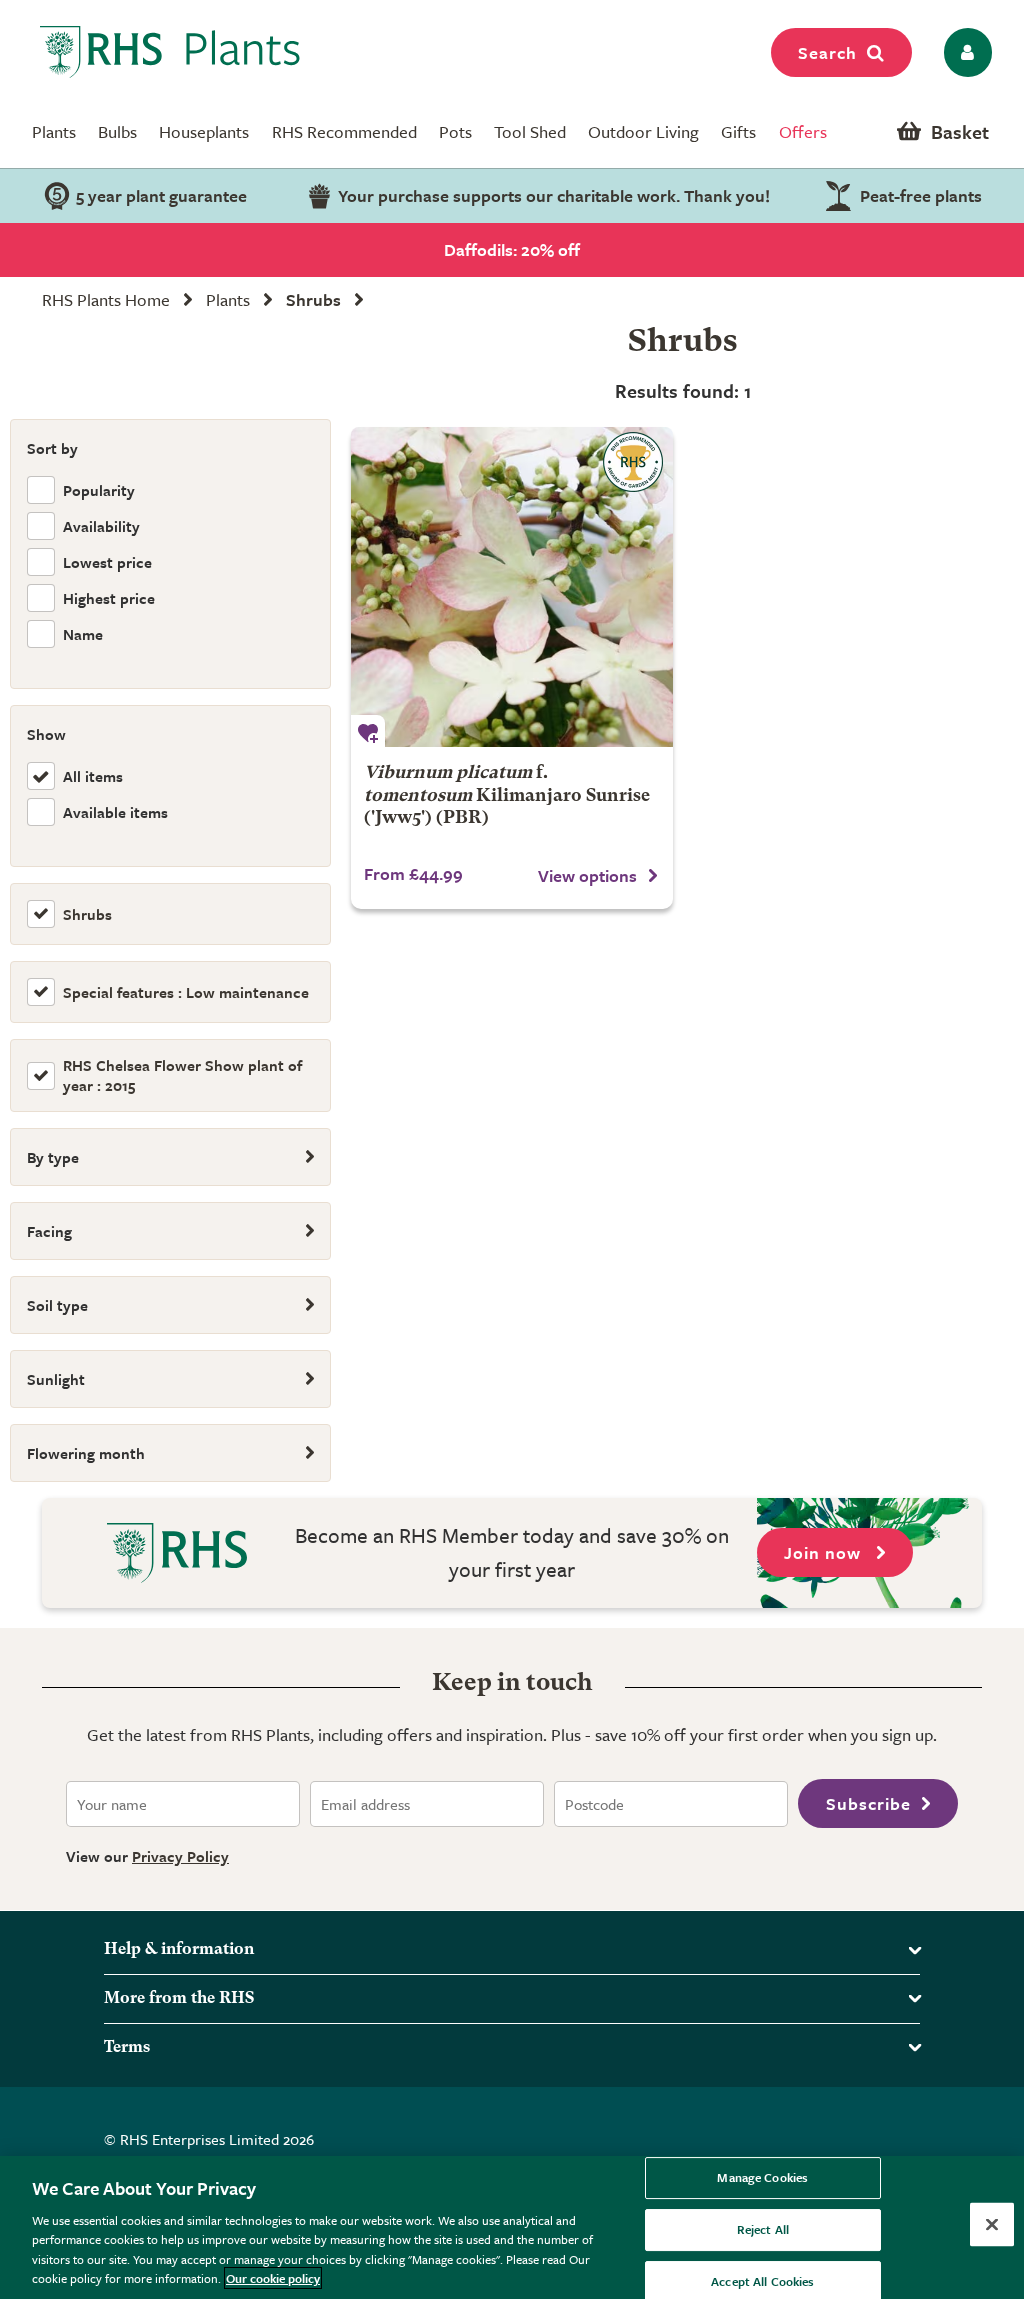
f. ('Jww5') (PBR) (507, 795)
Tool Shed (530, 131)
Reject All (763, 2229)
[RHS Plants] (170, 52)
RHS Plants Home (106, 299)
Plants (54, 131)
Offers (803, 131)
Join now (825, 1552)
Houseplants (204, 131)
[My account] (964, 52)
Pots (455, 131)
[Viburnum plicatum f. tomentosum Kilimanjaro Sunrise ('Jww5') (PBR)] (511, 587)
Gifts (738, 131)
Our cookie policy (273, 2278)
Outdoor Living (643, 131)
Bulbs (117, 131)
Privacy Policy (180, 1856)
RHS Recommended (344, 131)
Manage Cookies (762, 2178)
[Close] (992, 2225)
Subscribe (868, 1803)
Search (827, 52)
